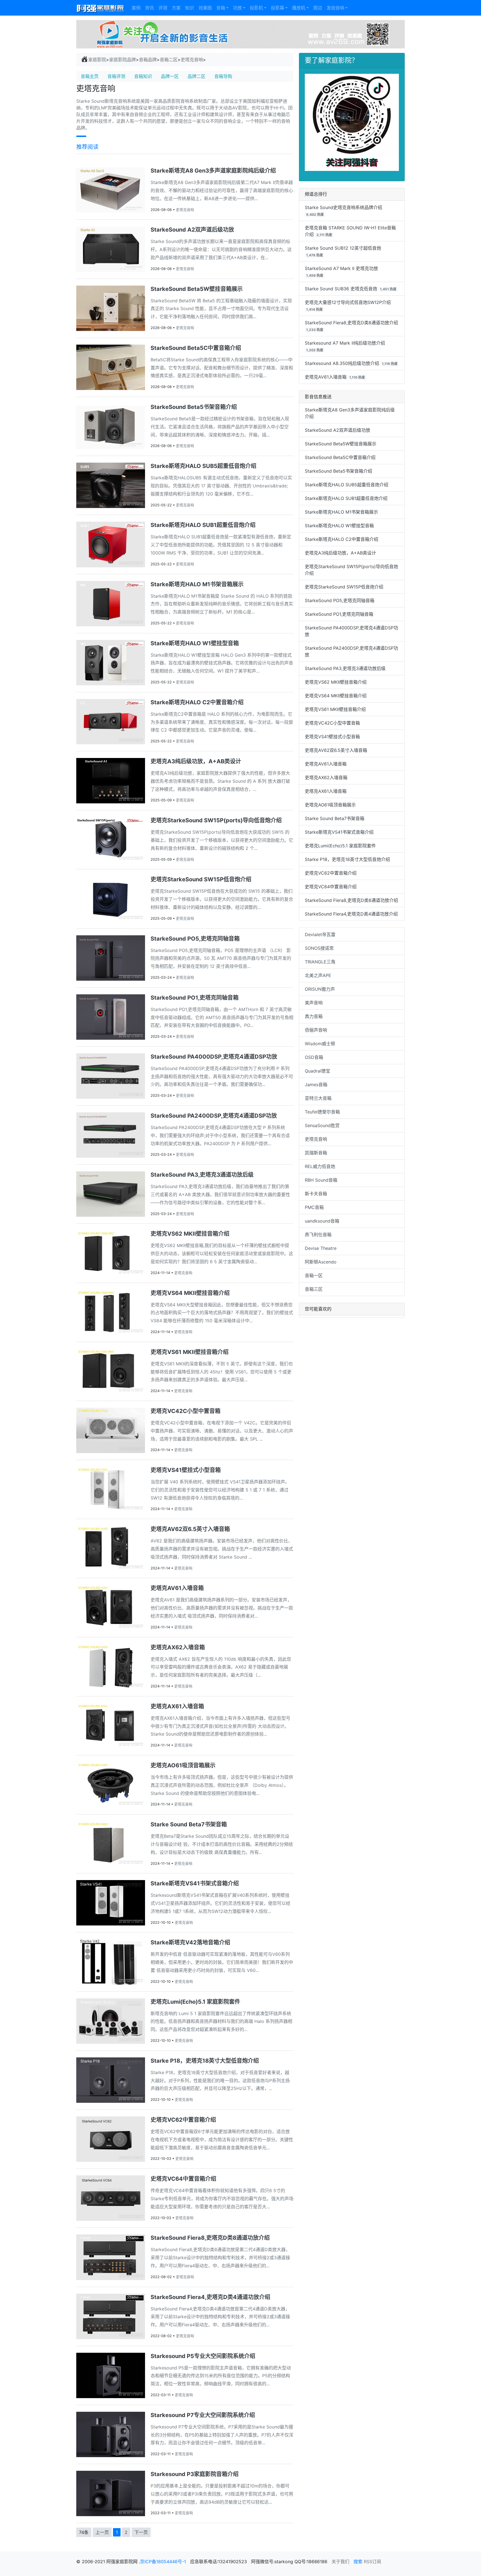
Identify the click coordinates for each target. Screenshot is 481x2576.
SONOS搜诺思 (319, 948)
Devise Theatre (321, 1248)
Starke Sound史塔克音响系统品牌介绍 (343, 207)
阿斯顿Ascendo (321, 1262)
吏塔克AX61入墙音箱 (326, 791)
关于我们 (340, 2562)
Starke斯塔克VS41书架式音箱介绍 (339, 832)
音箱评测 (116, 76)
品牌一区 (170, 76)
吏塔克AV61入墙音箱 (326, 377)
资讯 (149, 8)
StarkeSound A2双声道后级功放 (338, 430)
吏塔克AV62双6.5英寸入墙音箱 (336, 750)
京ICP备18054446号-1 (164, 2562)
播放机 (299, 8)
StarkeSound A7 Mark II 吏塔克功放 (341, 268)
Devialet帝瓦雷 (320, 934)
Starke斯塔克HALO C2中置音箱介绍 (342, 539)
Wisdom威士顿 (320, 1044)
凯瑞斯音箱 (316, 1153)
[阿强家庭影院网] (101, 8)
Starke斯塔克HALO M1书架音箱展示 (341, 512)
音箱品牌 (148, 60)
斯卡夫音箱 (316, 1194)
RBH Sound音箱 (321, 1180)
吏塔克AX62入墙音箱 (326, 777)
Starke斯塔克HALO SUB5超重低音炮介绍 (347, 485)
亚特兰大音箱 (318, 1098)
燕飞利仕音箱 (318, 1235)
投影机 (256, 8)
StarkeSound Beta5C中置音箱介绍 (340, 457)
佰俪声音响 (316, 1030)
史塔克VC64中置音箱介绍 (331, 887)
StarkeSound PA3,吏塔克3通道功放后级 (345, 668)
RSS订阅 (372, 2562)
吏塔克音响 (192, 60)
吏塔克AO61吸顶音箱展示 (330, 805)
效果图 (205, 8)
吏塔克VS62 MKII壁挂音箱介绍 (336, 682)
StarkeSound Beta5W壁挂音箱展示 (341, 444)
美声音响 (314, 1003)
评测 (163, 8)
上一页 (102, 2532)
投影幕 (278, 8)
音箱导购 (223, 76)
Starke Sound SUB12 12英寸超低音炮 (343, 248)
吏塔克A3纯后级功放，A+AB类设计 (340, 553)
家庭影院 (97, 60)
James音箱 (316, 1085)
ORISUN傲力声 (320, 989)
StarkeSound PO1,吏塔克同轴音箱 (339, 614)
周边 (318, 8)
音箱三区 (314, 1289)
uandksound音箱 (322, 1221)
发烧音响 (335, 8)
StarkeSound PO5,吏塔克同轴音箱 (340, 600)
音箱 (221, 8)
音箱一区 (314, 1275)
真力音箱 (314, 1016)
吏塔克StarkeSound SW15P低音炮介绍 (344, 587)
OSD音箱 (314, 1057)
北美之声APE (318, 975)
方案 (176, 8)
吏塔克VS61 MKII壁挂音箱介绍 (335, 709)
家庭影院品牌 (122, 60)
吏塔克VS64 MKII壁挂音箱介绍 (336, 696)
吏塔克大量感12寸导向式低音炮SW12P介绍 (348, 302)
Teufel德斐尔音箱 (322, 1112)
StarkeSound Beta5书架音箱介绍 (338, 471)
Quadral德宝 (317, 1071)
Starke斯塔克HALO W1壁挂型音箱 (339, 526)
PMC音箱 (314, 1207)
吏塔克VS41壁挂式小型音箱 (332, 737)
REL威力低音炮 (320, 1166)
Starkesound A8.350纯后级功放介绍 (342, 363)
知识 (190, 8)
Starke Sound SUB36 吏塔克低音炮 (341, 289)
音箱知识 (143, 76)
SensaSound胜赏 (322, 1125)
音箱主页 (90, 76)
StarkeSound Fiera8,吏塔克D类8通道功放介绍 (351, 323)
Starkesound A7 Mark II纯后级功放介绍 (345, 343)
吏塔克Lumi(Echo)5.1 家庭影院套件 (340, 846)
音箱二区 (169, 60)
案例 (136, 8)
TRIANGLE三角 (320, 962)
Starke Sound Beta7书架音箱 (335, 818)
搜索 (358, 2562)
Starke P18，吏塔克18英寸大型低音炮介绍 (347, 859)
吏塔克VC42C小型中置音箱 (332, 723)
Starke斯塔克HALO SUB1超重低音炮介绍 (346, 498)
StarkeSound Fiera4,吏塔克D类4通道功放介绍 (351, 914)
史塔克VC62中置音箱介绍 (331, 873)
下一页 (141, 2532)
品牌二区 (197, 76)
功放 (237, 8)
